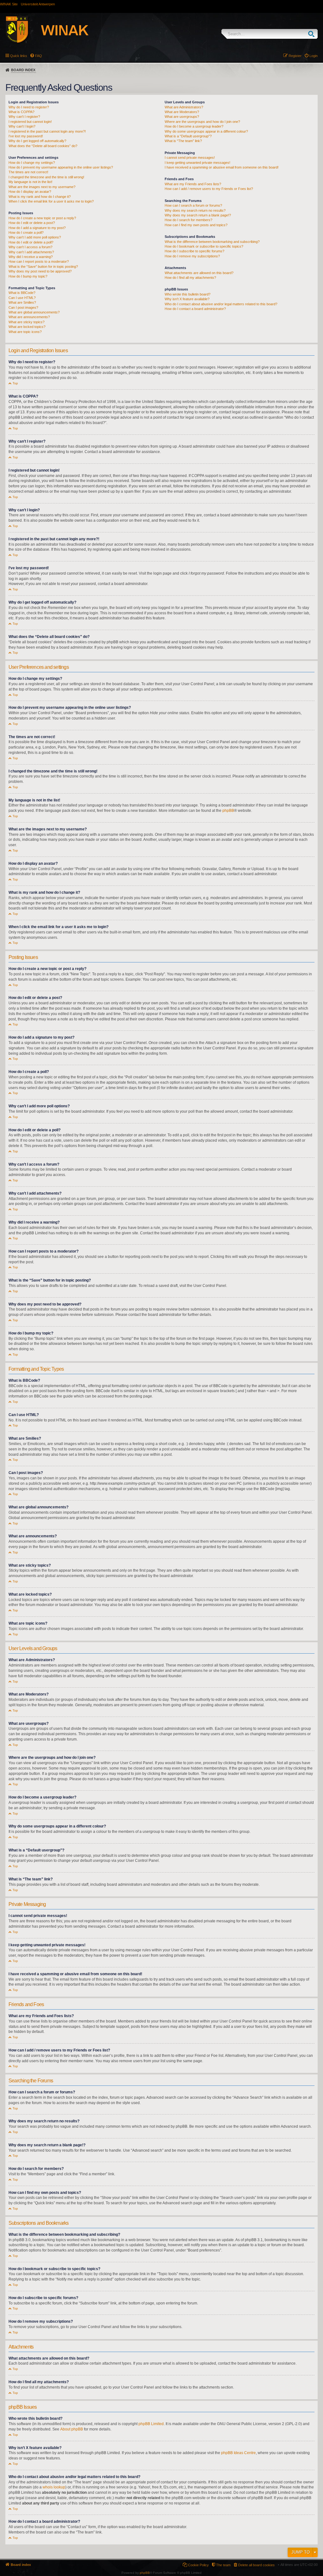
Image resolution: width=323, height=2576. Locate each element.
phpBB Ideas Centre (238, 2453)
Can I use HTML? (22, 298)
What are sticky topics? (26, 322)
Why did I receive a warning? (31, 257)
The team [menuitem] (223, 2565)
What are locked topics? (27, 327)
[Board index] (54, 31)
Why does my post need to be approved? (40, 271)
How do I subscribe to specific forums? (194, 251)
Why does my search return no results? (195, 210)
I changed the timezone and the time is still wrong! (46, 177)
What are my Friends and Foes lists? (193, 184)
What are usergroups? (182, 117)
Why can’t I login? (22, 126)
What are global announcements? (34, 312)
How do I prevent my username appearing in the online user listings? (61, 167)
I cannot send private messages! (190, 158)
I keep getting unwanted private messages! (197, 163)
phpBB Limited (151, 2424)
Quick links (19, 56)
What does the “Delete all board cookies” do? (43, 146)
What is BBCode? (22, 293)
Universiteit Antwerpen (38, 4)
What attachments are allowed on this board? (199, 273)
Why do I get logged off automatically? (37, 141)
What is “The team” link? (183, 141)
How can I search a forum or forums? (193, 205)
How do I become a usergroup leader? (194, 126)
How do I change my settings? (32, 163)
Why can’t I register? (24, 117)
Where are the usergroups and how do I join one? (202, 122)
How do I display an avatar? (30, 192)
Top (15, 383)
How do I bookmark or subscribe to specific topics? (204, 246)
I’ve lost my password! (26, 136)
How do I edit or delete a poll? (31, 242)
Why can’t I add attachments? (31, 252)
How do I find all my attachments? (190, 278)
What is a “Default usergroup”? (188, 136)
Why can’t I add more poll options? (35, 237)
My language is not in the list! (30, 182)
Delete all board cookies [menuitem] (256, 2565)
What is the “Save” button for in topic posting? (43, 267)
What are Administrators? (184, 107)
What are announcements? (29, 317)
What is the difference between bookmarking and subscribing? (212, 242)
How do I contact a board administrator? (195, 309)
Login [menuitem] (314, 56)
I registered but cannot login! (30, 122)
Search (313, 34)
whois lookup (54, 2487)
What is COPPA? (21, 112)
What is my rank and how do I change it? (40, 197)
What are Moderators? (182, 112)
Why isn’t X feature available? (187, 299)
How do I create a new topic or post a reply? (42, 218)
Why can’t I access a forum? (30, 247)
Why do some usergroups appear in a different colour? (206, 131)
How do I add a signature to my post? (37, 228)
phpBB (228, 811)
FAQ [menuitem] (38, 56)
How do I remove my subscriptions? (192, 256)
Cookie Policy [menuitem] (198, 2565)
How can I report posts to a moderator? (39, 261)
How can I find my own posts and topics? (196, 225)
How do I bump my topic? (28, 276)
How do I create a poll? (26, 232)
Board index (23, 70)
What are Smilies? (22, 302)
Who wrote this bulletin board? (188, 294)
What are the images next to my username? (42, 187)
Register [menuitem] (295, 56)
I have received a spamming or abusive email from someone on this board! (222, 167)
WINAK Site (9, 4)
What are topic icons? (25, 332)
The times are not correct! (28, 172)
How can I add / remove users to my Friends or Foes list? (209, 189)
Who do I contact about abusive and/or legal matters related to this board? (221, 304)
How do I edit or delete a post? (32, 223)
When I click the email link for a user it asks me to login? (51, 201)
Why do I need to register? (29, 107)
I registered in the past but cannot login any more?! (47, 131)
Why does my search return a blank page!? (198, 215)
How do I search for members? (188, 220)
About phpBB (72, 2429)
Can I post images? (23, 307)
